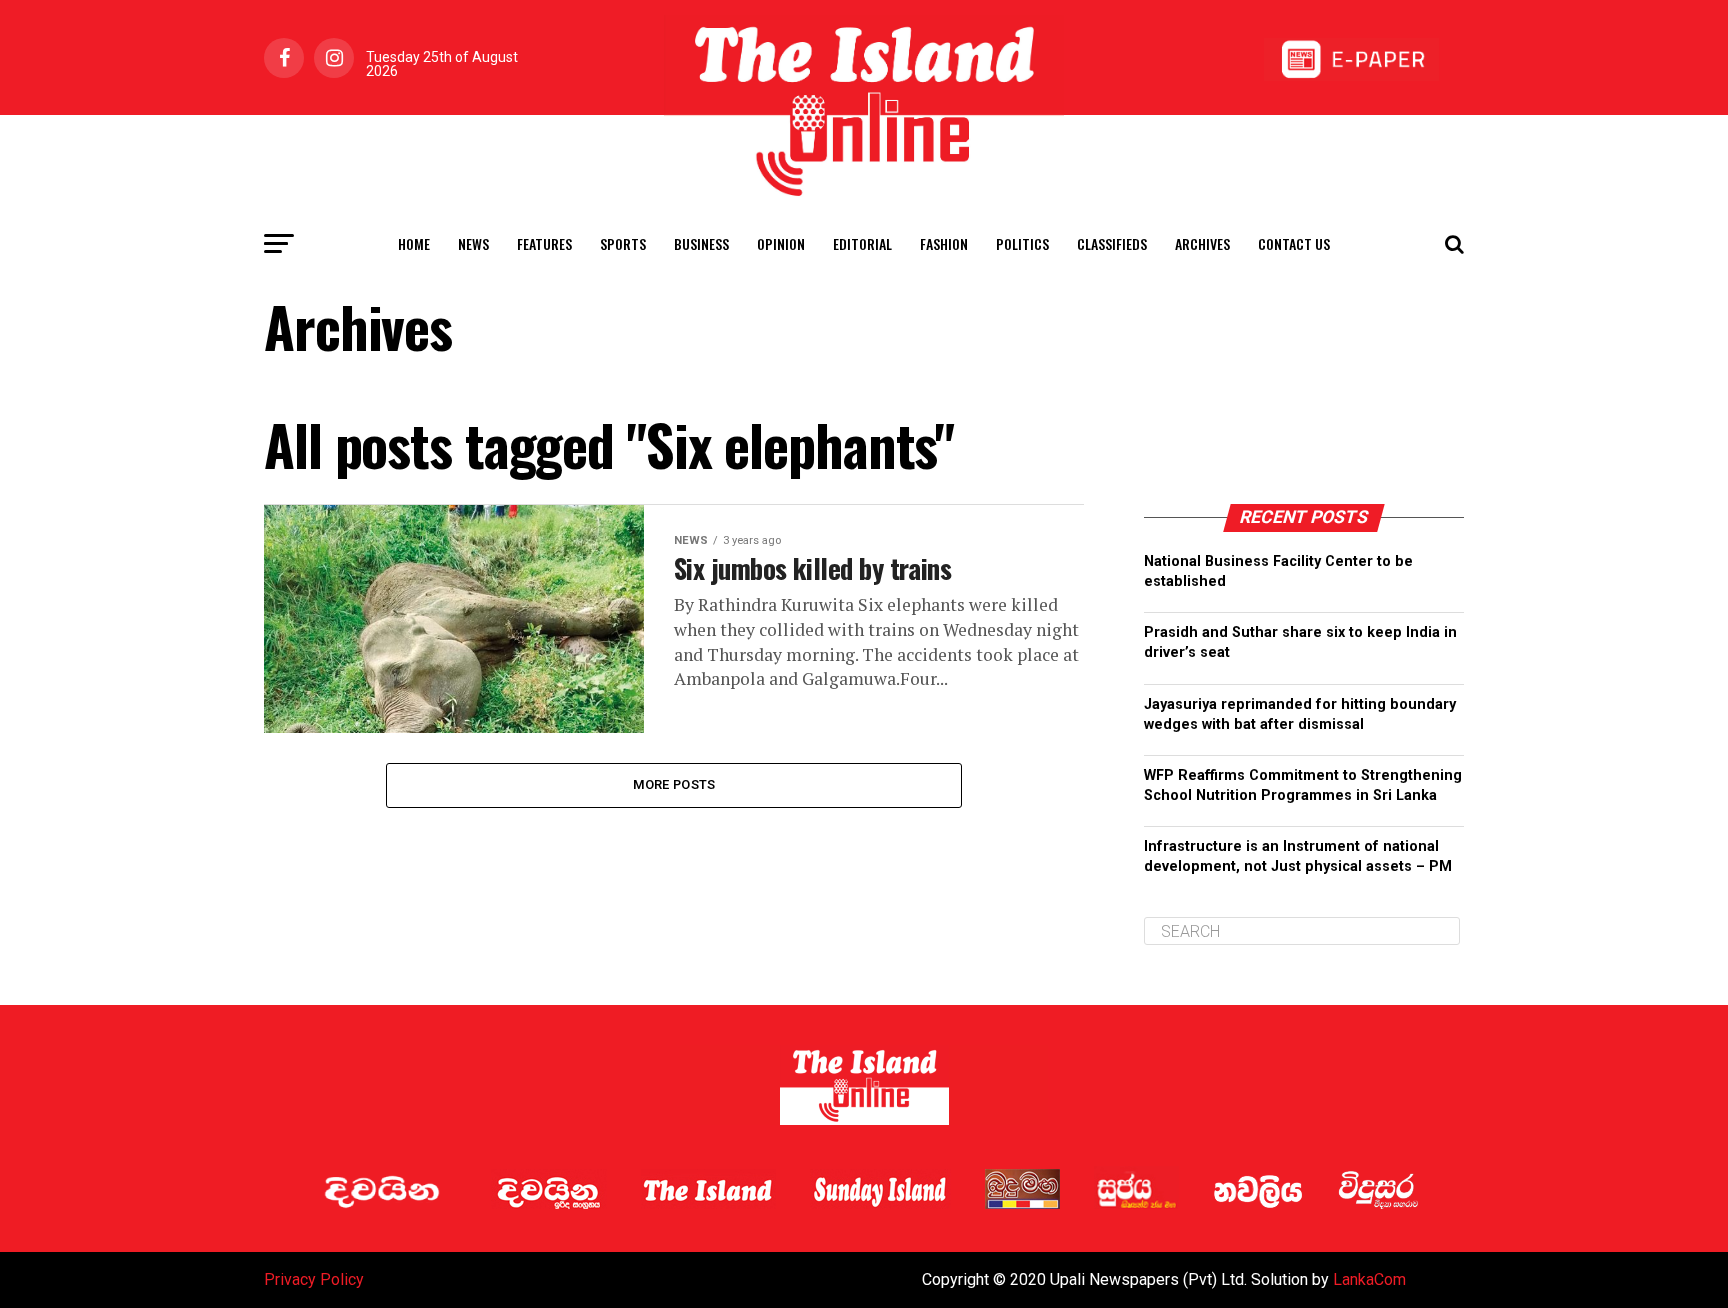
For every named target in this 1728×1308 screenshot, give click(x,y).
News (473, 243)
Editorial (862, 243)
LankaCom (1369, 1279)
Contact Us (1294, 243)
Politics (1022, 243)
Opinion (781, 243)
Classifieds (1112, 243)
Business (701, 243)
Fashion (944, 243)
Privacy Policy (314, 1279)
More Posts (674, 784)
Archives (1202, 243)
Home (414, 243)
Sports (623, 243)
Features (544, 243)
